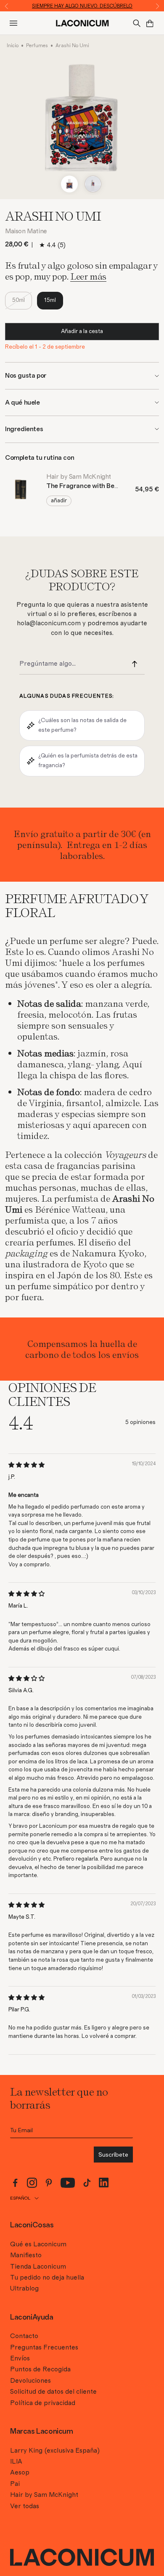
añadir (59, 501)
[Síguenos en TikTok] (87, 2183)
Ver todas (25, 2506)
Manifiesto (26, 2255)
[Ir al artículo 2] (93, 184)
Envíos (20, 2358)
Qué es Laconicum (38, 2244)
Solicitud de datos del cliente (53, 2392)
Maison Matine (26, 231)
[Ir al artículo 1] (69, 184)
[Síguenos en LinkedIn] (104, 2183)
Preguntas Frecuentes (44, 2347)
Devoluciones (30, 2381)
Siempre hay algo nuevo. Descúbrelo (82, 6)
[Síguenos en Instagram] (32, 2183)
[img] (26, 1465)
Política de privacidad (43, 2403)
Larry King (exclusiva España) (55, 2451)
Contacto (24, 2336)
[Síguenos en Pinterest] (49, 2183)
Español (20, 2198)
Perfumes (37, 45)
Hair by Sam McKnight (44, 2495)
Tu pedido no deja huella (47, 2277)
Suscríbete (113, 2155)
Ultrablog (24, 2288)
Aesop (20, 2472)
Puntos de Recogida (40, 2369)
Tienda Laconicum (38, 2267)
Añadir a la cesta (82, 331)
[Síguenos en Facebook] (15, 2183)
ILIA (16, 2461)
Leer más (88, 276)
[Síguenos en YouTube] (68, 2183)
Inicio (13, 45)
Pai (15, 2484)
